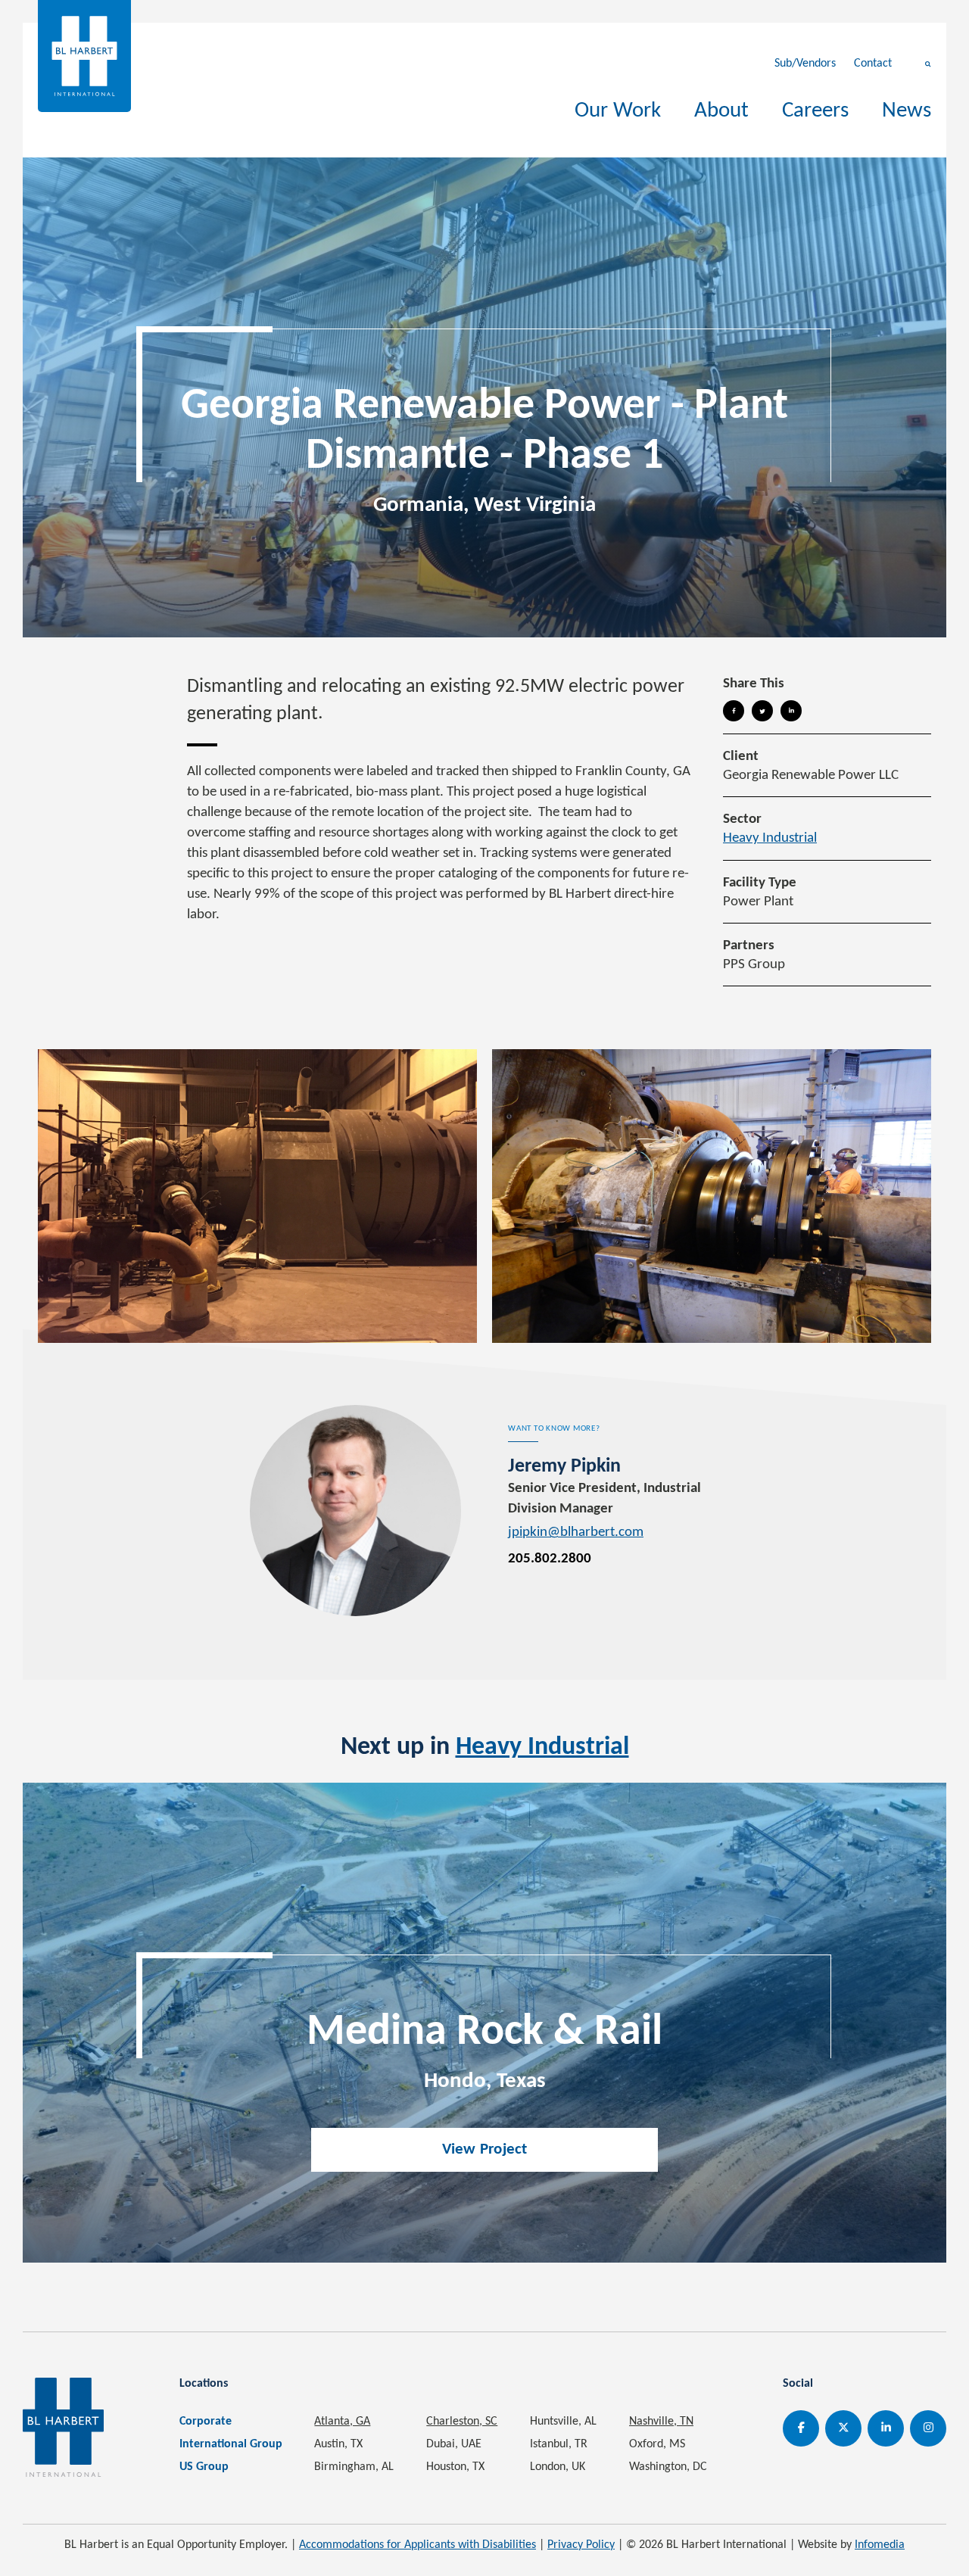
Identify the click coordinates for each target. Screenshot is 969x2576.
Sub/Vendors (805, 64)
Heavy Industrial (770, 838)
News (907, 111)
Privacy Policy (581, 2545)
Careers (815, 111)
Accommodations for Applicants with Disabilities (418, 2545)
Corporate (206, 2422)
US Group (204, 2467)
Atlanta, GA (342, 2422)
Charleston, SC (462, 2422)
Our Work (618, 111)
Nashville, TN (661, 2422)
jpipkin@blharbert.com (576, 1533)
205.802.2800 (550, 1559)
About (721, 111)
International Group (231, 2444)
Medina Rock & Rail (484, 2033)
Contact (873, 64)
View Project (485, 2149)
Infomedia (880, 2545)
